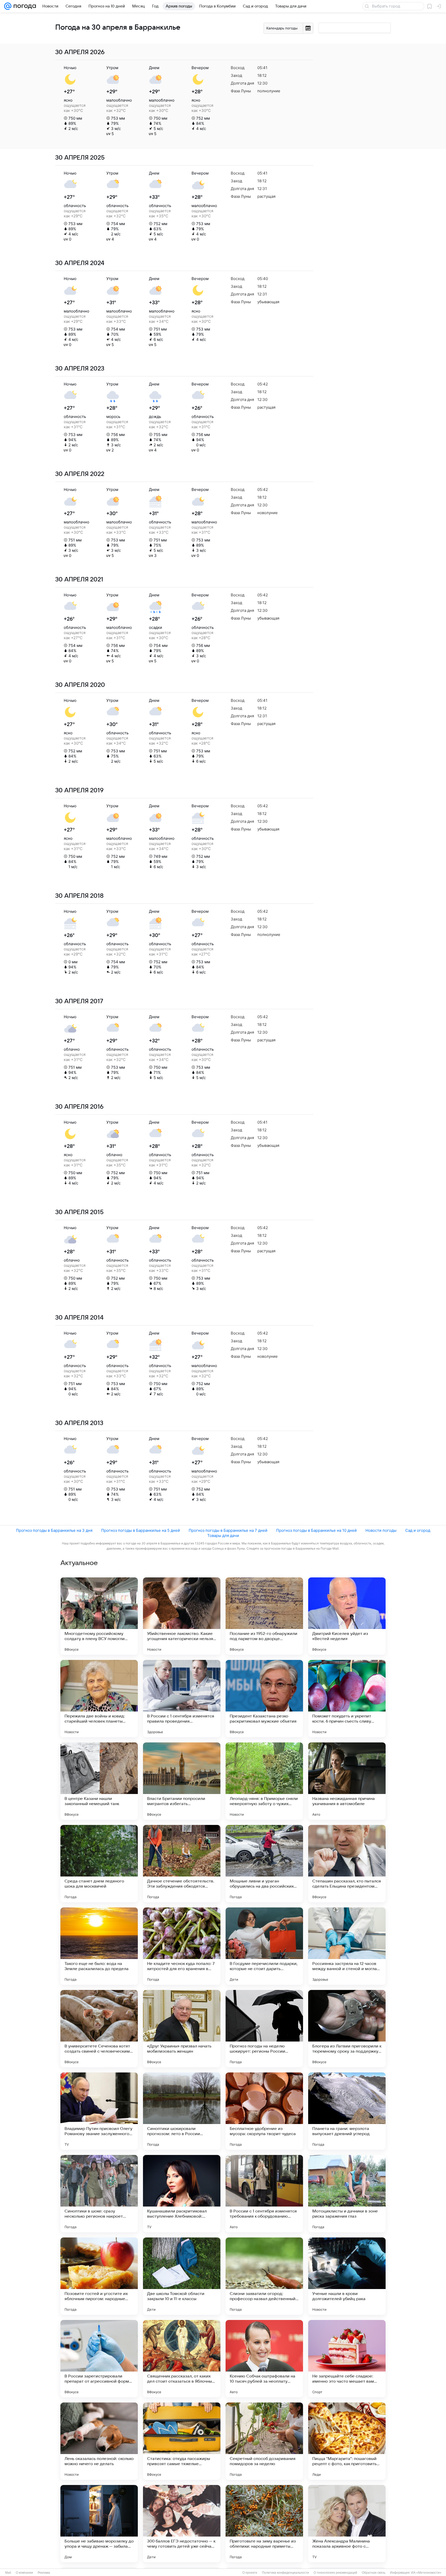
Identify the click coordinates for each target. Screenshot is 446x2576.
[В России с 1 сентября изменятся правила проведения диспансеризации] (182, 1699)
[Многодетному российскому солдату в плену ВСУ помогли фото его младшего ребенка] (99, 1616)
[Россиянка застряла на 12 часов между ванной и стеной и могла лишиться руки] (347, 1946)
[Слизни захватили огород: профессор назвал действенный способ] (264, 2276)
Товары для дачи (223, 1536)
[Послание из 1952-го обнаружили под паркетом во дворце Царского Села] (264, 1616)
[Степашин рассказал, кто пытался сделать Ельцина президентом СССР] (347, 1864)
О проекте (250, 2573)
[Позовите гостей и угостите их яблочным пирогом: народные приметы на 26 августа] (99, 2276)
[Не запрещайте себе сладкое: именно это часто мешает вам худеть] (347, 2359)
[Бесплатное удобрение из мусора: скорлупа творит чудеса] (264, 2111)
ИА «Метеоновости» (426, 2573)
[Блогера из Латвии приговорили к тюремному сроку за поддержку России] (347, 2029)
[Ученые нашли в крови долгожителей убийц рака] (347, 2276)
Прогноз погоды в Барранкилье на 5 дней (141, 1530)
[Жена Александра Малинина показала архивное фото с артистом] (347, 2524)
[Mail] (8, 6)
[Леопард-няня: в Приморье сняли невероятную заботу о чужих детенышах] (264, 1781)
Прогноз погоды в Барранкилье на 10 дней (316, 1530)
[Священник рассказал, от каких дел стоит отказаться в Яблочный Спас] (182, 2359)
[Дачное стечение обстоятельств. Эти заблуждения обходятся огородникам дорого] (182, 1864)
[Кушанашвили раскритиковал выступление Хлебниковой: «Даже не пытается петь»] (182, 2194)
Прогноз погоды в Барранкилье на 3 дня (54, 1530)
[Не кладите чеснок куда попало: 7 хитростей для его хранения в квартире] (182, 1946)
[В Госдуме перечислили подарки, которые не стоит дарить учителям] (264, 1946)
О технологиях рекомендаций (335, 2573)
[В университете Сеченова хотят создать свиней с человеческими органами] (99, 2029)
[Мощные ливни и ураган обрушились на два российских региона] (264, 1864)
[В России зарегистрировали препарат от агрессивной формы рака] (99, 2359)
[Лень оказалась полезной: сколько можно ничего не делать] (99, 2441)
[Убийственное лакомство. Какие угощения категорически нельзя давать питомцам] (182, 1616)
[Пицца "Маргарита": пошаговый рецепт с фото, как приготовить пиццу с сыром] (347, 2441)
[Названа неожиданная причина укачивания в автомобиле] (347, 1781)
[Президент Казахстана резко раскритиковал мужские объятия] (264, 1699)
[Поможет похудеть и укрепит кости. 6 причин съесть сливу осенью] (347, 1699)
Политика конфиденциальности (285, 2573)
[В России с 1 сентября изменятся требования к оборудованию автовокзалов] (264, 2194)
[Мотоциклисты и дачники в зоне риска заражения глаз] (347, 2194)
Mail (8, 2573)
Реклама (44, 2573)
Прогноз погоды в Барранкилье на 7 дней (228, 1530)
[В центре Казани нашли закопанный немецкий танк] (99, 1781)
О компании (24, 2573)
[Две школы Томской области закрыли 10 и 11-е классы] (182, 2276)
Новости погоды (381, 1530)
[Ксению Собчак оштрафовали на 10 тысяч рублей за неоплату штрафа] (264, 2359)
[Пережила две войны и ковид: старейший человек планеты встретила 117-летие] (99, 1699)
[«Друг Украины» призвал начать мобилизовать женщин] (182, 2029)
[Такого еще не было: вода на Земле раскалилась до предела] (99, 1946)
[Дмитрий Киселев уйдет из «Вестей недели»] (347, 1616)
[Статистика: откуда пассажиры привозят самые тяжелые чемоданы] (182, 2441)
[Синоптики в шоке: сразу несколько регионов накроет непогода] (99, 2194)
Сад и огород (418, 1530)
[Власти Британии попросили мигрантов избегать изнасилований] (182, 1781)
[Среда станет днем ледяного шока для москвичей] (99, 1864)
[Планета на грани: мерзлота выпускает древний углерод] (347, 2111)
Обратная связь (374, 2573)
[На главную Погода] (24, 6)
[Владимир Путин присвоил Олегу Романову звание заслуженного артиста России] (99, 2111)
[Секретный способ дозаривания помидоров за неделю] (264, 2441)
